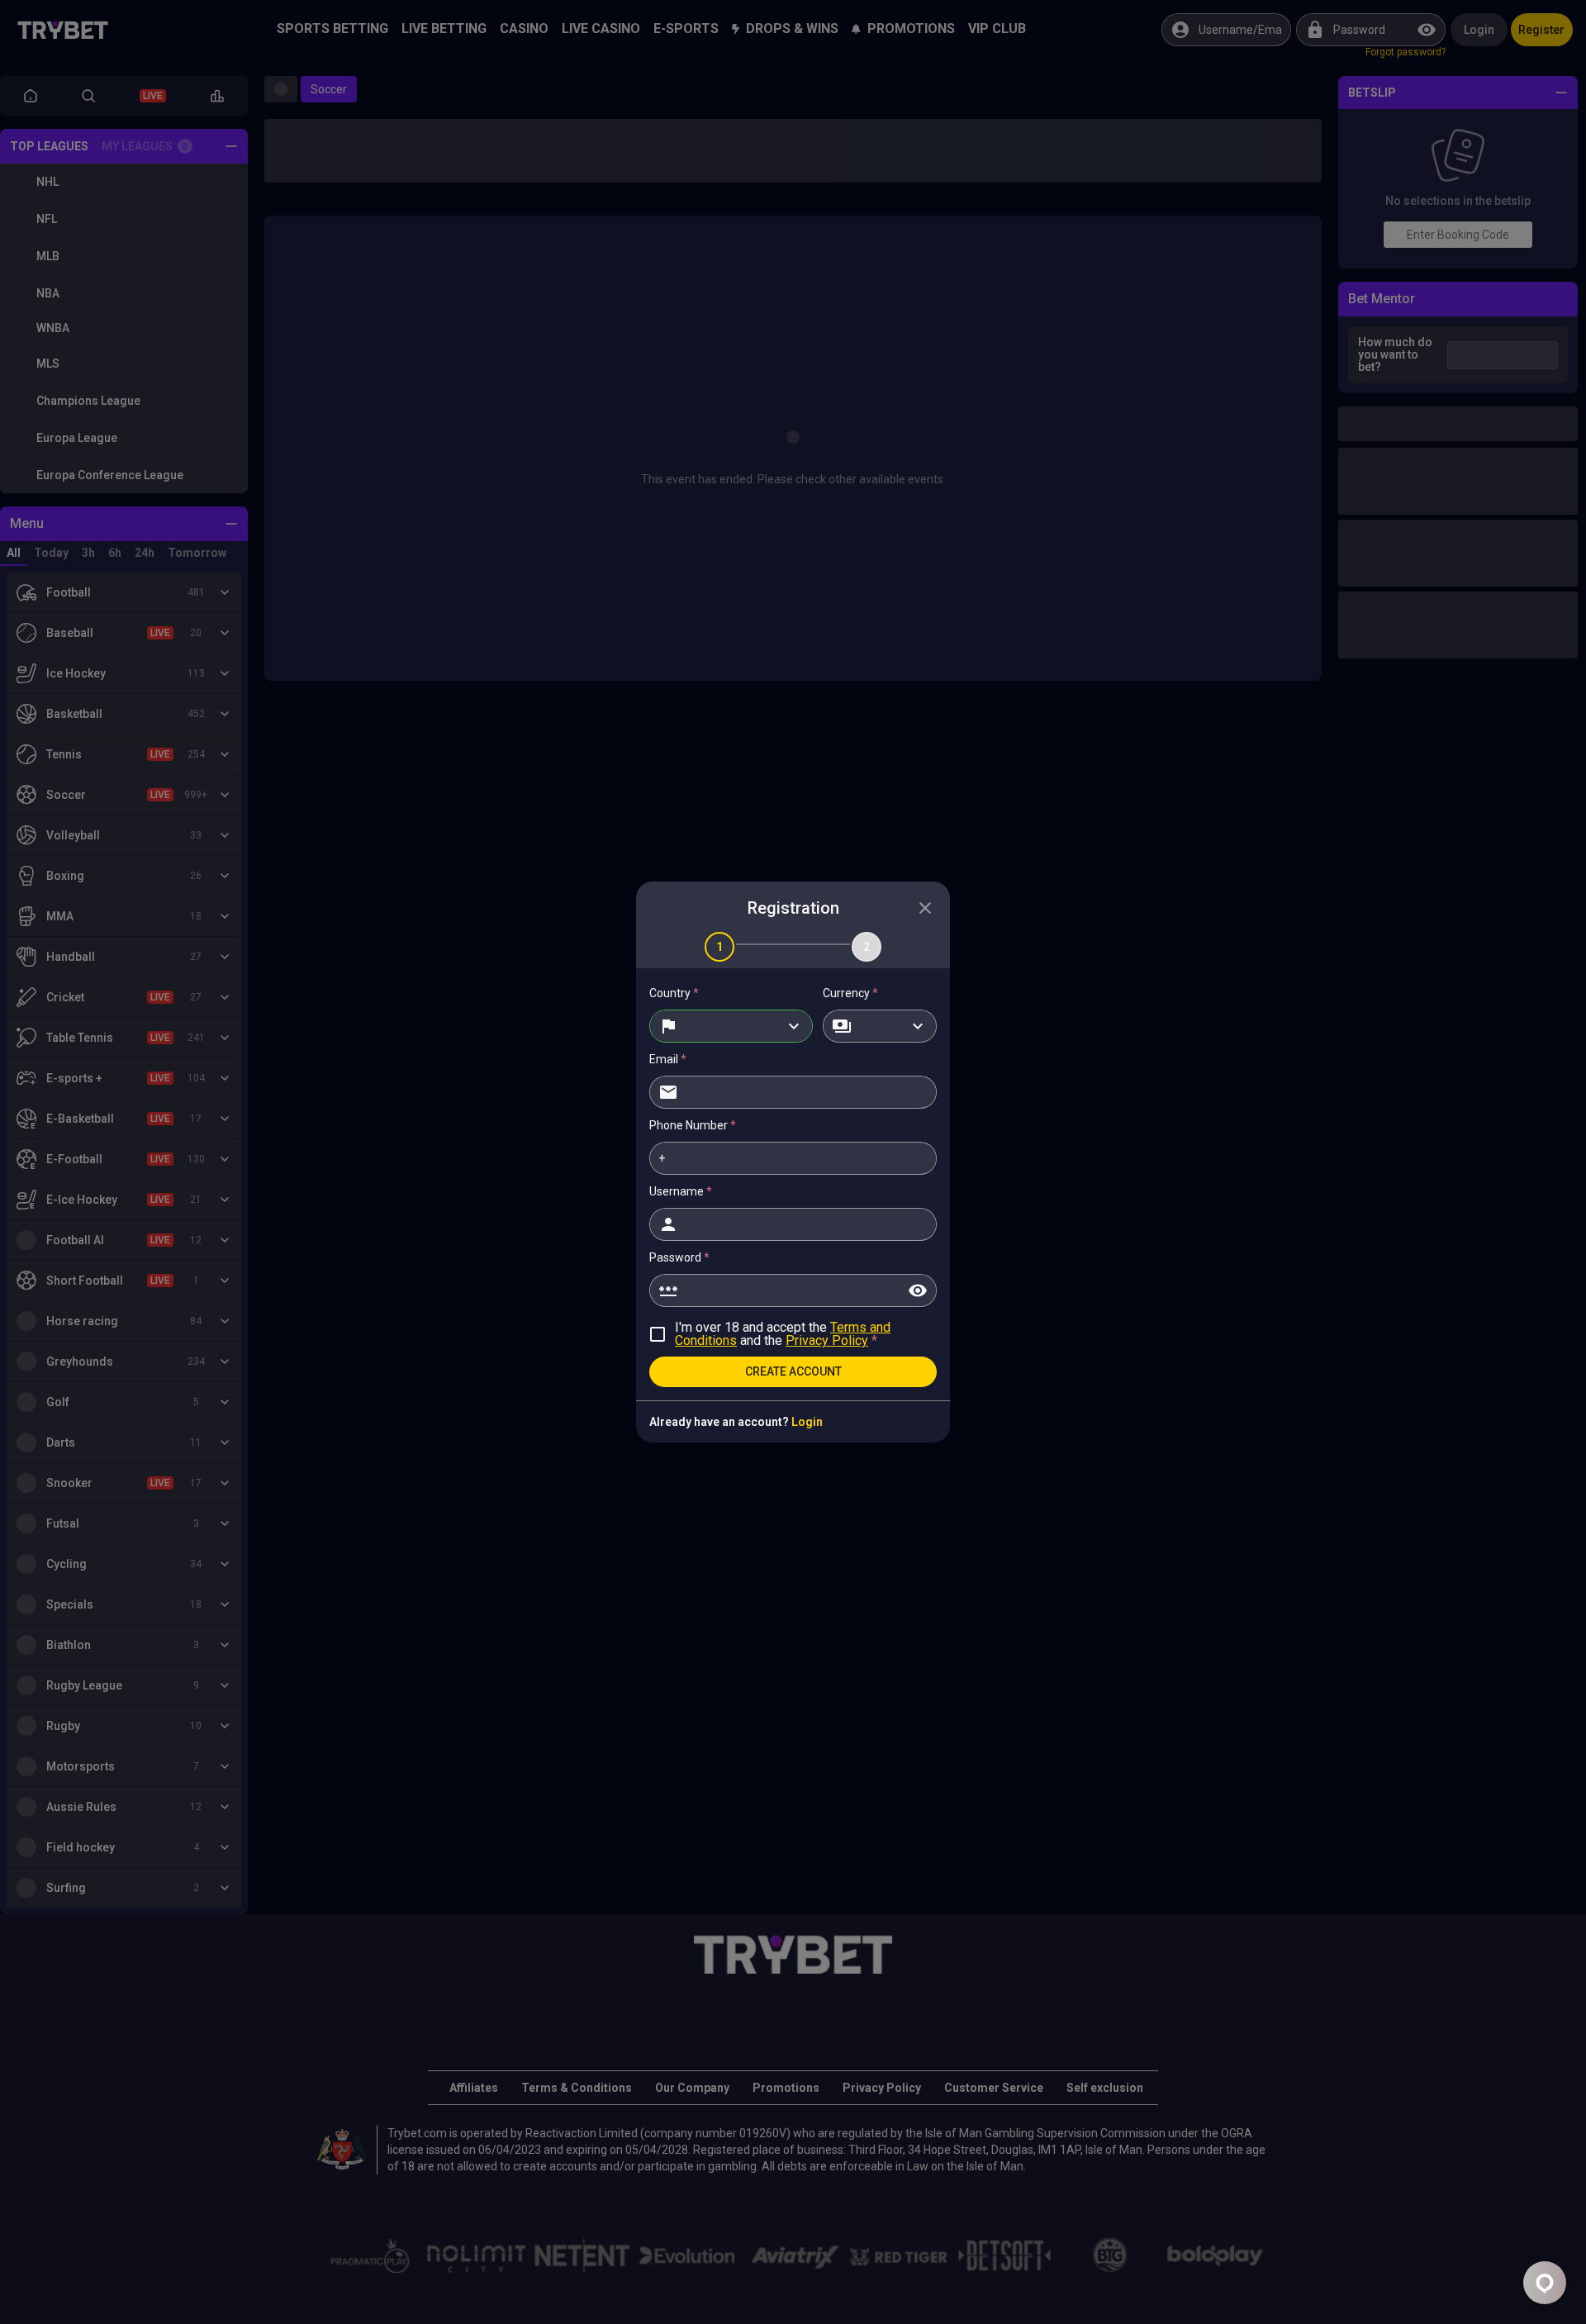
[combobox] (731, 1026)
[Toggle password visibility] (918, 1290)
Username (681, 1191)
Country (674, 993)
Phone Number (693, 1125)
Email (668, 1059)
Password (679, 1257)
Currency (850, 993)
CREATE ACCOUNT (793, 1371)
